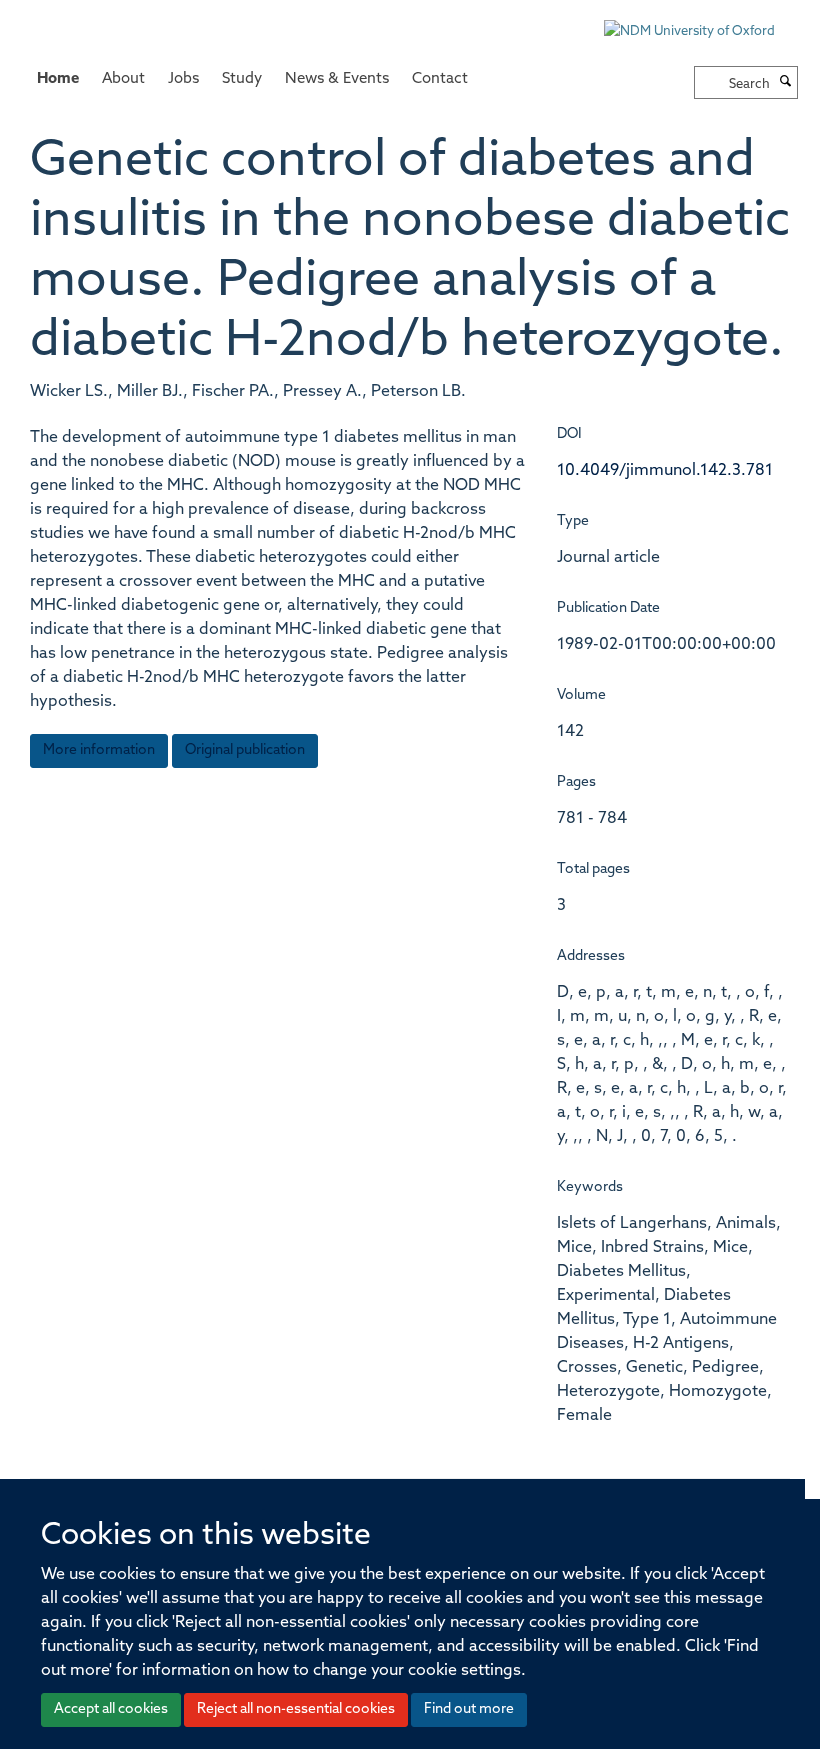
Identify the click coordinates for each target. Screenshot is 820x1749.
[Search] (786, 83)
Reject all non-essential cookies (296, 1709)
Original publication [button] (245, 750)
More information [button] (99, 750)
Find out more (469, 1709)
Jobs (183, 79)
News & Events (337, 79)
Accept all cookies (111, 1709)
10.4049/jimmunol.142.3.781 (665, 471)
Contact (440, 79)
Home (58, 79)
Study (242, 79)
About (123, 79)
